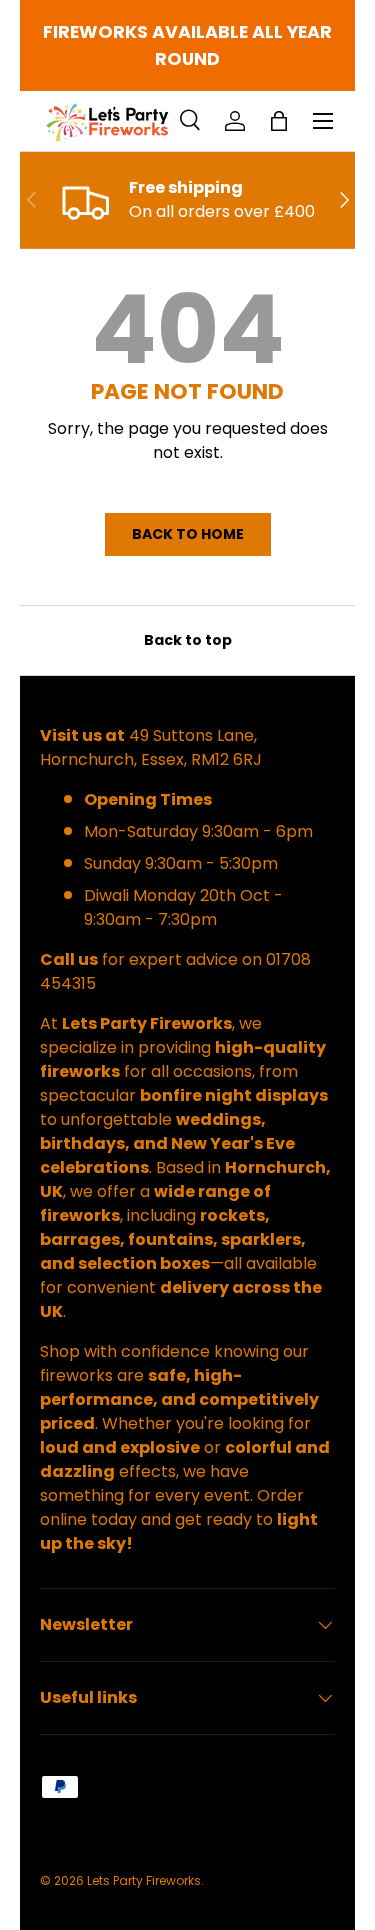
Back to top (188, 640)
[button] (279, 121)
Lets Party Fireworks (144, 1880)
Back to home (188, 534)
